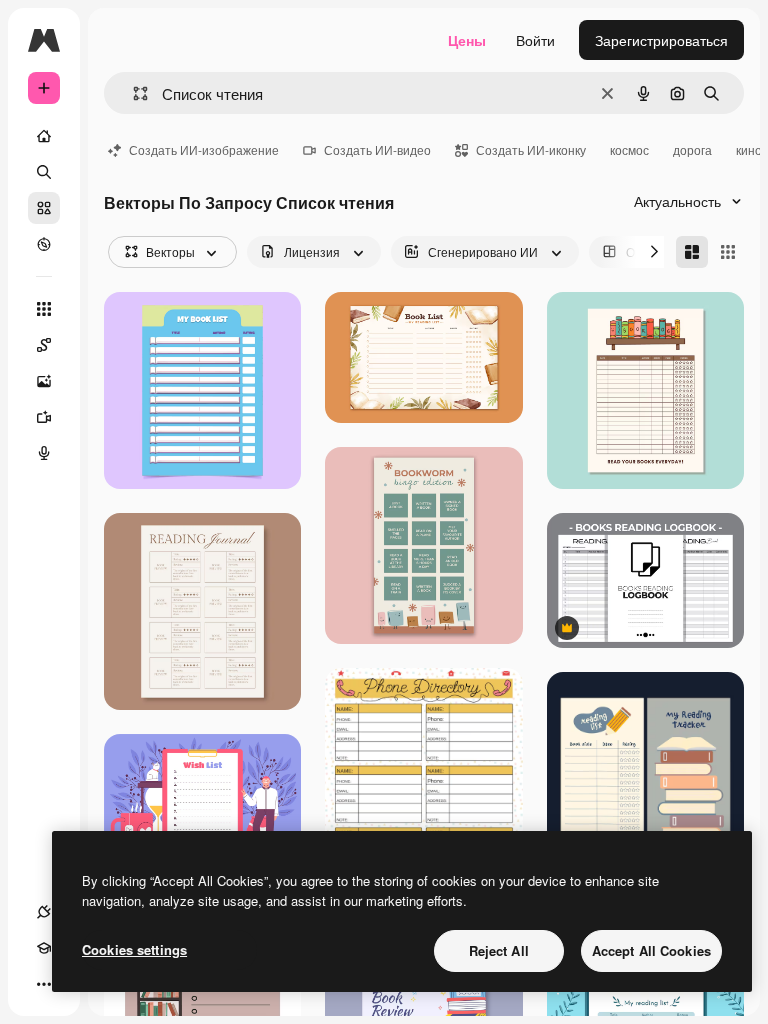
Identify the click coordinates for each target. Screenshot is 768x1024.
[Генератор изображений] (44, 381)
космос (629, 149)
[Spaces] (44, 345)
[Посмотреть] (44, 244)
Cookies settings (134, 949)
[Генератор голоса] (44, 453)
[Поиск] (44, 172)
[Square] (728, 252)
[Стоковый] (44, 208)
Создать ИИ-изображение (204, 149)
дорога (692, 149)
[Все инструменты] (44, 309)
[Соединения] (44, 912)
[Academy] (44, 948)
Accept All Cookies (651, 950)
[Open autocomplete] (132, 93)
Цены (467, 40)
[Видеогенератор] (44, 417)
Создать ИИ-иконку (531, 149)
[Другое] (44, 984)
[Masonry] (692, 252)
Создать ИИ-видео (377, 149)
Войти (535, 40)
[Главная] (44, 136)
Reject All (499, 950)
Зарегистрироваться (661, 40)
